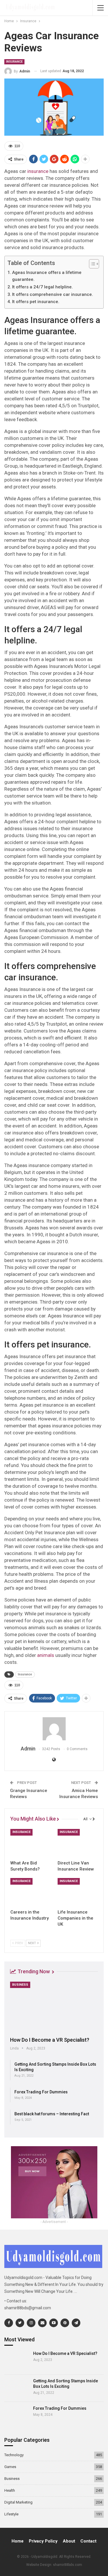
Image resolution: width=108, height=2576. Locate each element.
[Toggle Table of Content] (91, 264)
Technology (14, 2455)
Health (10, 2490)
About (69, 2541)
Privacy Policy (43, 2541)
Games (10, 2467)
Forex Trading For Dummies (41, 2092)
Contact (88, 2541)
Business (20, 1985)
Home (18, 2541)
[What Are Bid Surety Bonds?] (31, 1843)
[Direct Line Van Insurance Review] (78, 1843)
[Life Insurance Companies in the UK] (78, 1892)
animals (46, 1655)
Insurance (14, 62)
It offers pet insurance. (36, 302)
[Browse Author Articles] (54, 1729)
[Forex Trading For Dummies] (17, 2416)
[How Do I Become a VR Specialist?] (54, 2007)
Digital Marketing (18, 2502)
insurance (38, 171)
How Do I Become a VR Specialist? (50, 2040)
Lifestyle (11, 2514)
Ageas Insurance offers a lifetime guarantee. (47, 276)
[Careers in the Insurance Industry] (31, 1892)
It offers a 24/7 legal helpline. (42, 287)
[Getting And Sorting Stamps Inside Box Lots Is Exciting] (17, 2388)
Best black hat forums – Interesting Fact (52, 2114)
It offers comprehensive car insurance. (53, 294)
